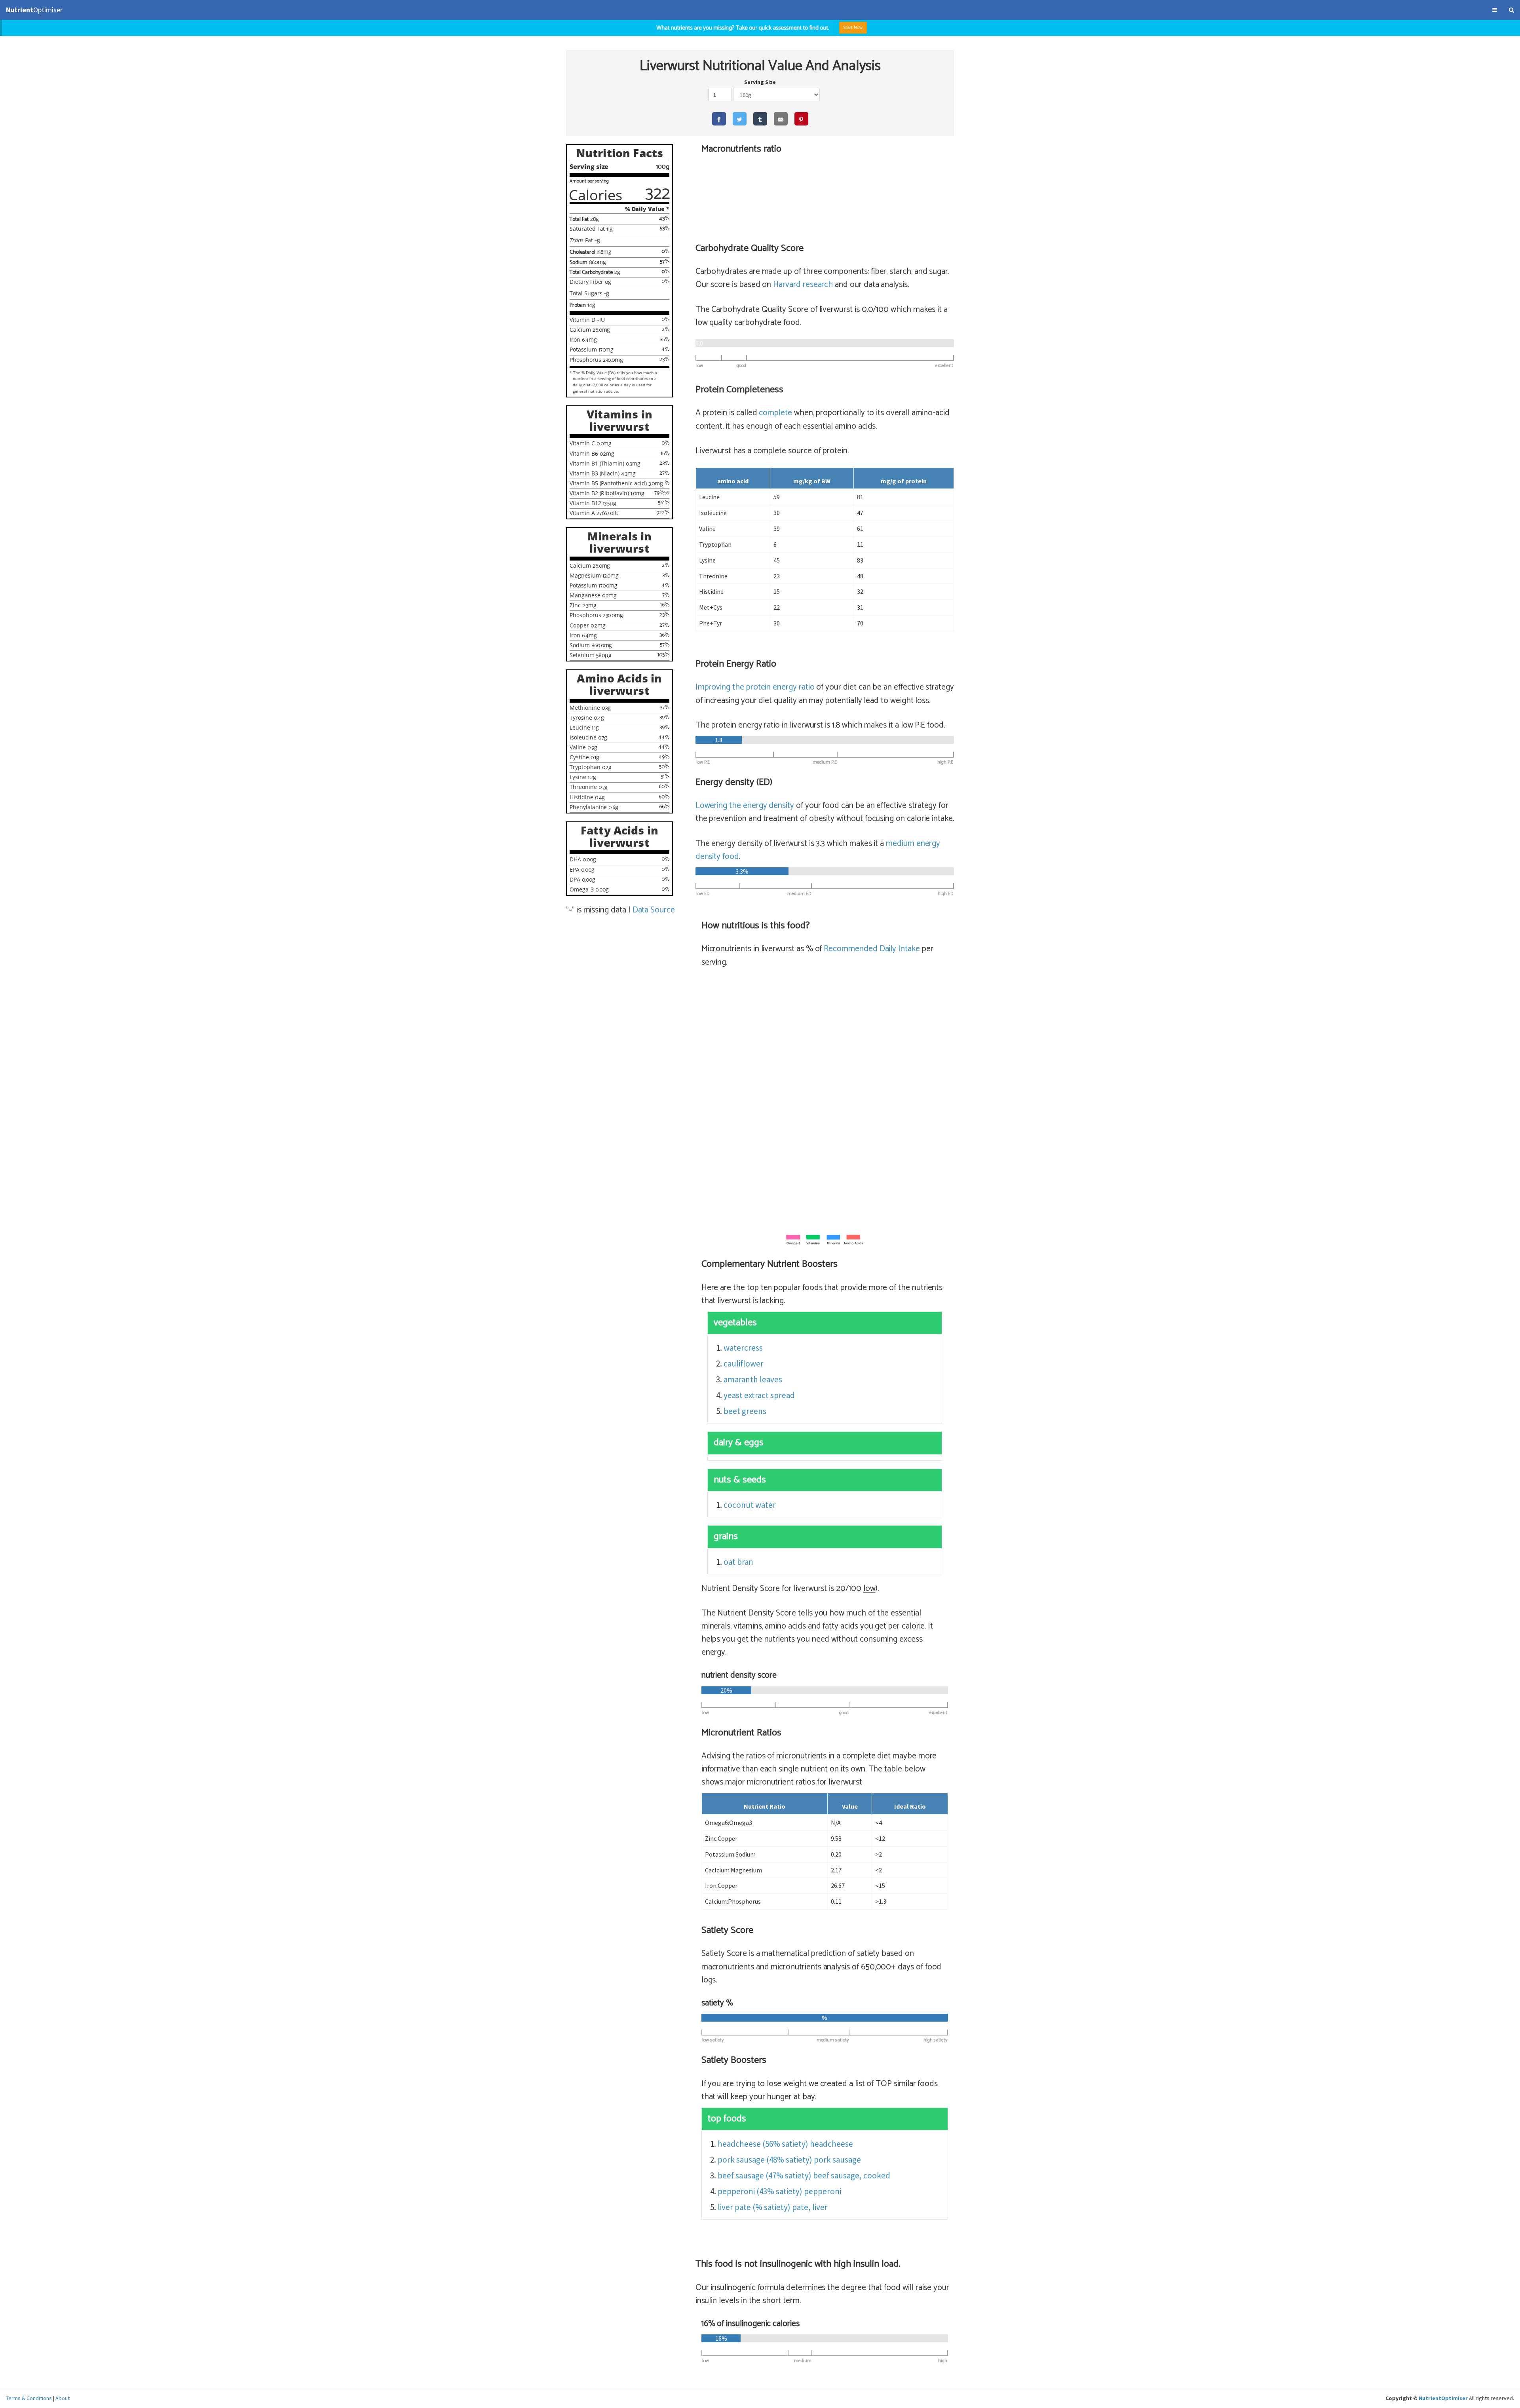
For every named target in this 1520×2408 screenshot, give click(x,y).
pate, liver (810, 2207)
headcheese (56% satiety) (763, 2144)
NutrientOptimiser (1443, 2398)
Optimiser (34, 10)
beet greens (745, 1411)
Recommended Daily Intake (872, 949)
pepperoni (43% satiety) (760, 2191)
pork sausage (837, 2160)
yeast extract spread (759, 1395)
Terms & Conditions (29, 2398)
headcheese (831, 2144)
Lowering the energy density (745, 806)
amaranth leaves (753, 1379)
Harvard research (803, 285)
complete (775, 413)
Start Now (853, 28)
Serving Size (760, 82)
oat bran (738, 1562)
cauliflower (744, 1364)
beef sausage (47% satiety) (765, 2175)
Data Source (654, 910)
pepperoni (823, 2191)
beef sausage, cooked (852, 2175)
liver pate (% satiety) (754, 2207)
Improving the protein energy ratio (755, 687)
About (63, 2398)
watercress (743, 1348)
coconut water (750, 1505)
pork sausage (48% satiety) (765, 2160)
